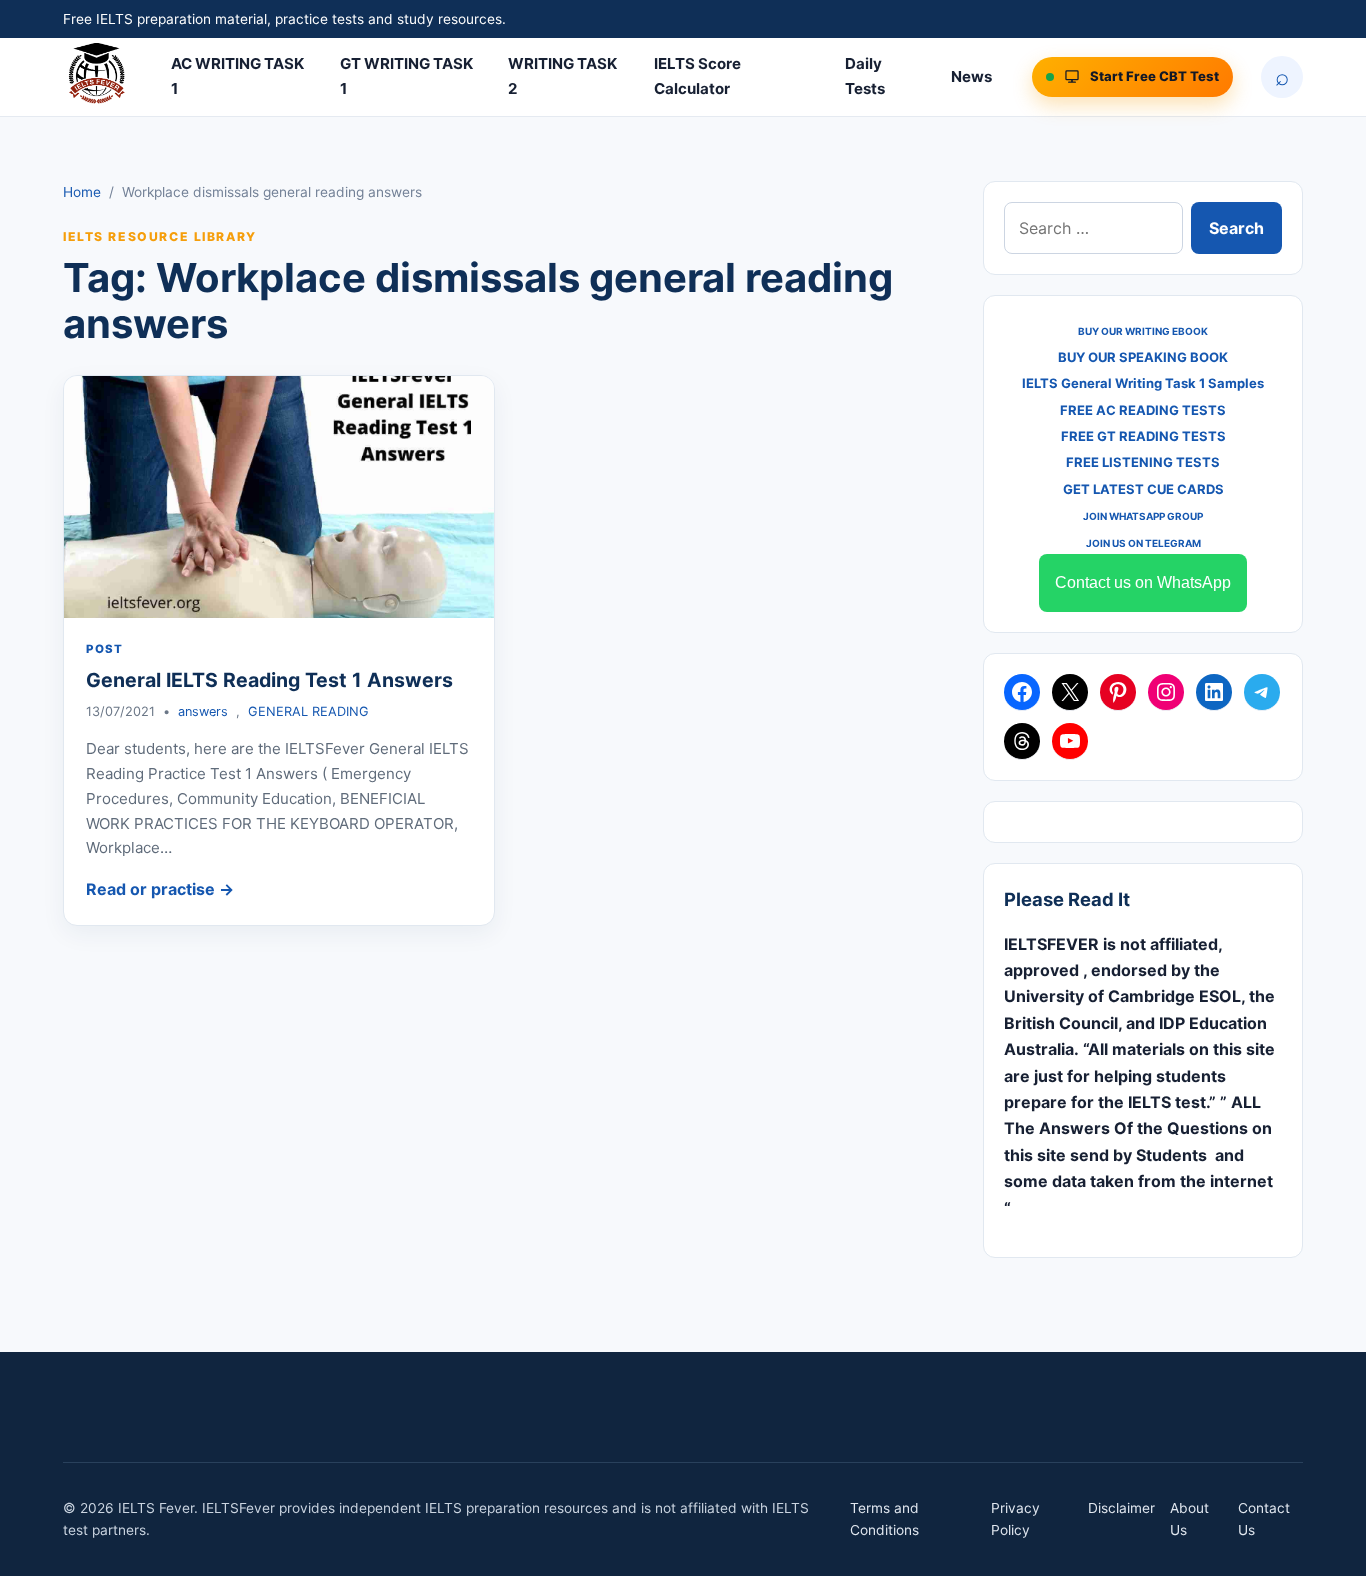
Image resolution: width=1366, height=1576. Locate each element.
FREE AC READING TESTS (1143, 410)
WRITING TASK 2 (562, 76)
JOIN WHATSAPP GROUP (1143, 516)
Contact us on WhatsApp (1143, 582)
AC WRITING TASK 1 (237, 76)
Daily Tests (865, 76)
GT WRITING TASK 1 (406, 76)
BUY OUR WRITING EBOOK (1143, 331)
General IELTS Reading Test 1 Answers (269, 680)
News (971, 76)
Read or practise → (160, 889)
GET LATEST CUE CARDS (1143, 489)
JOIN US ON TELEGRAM (1143, 543)
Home (82, 192)
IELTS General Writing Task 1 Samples (1143, 383)
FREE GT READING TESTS (1143, 436)
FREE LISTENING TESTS (1143, 462)
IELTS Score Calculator (697, 76)
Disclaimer (1121, 1508)
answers (203, 711)
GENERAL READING (308, 711)
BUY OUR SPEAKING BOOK (1143, 357)
